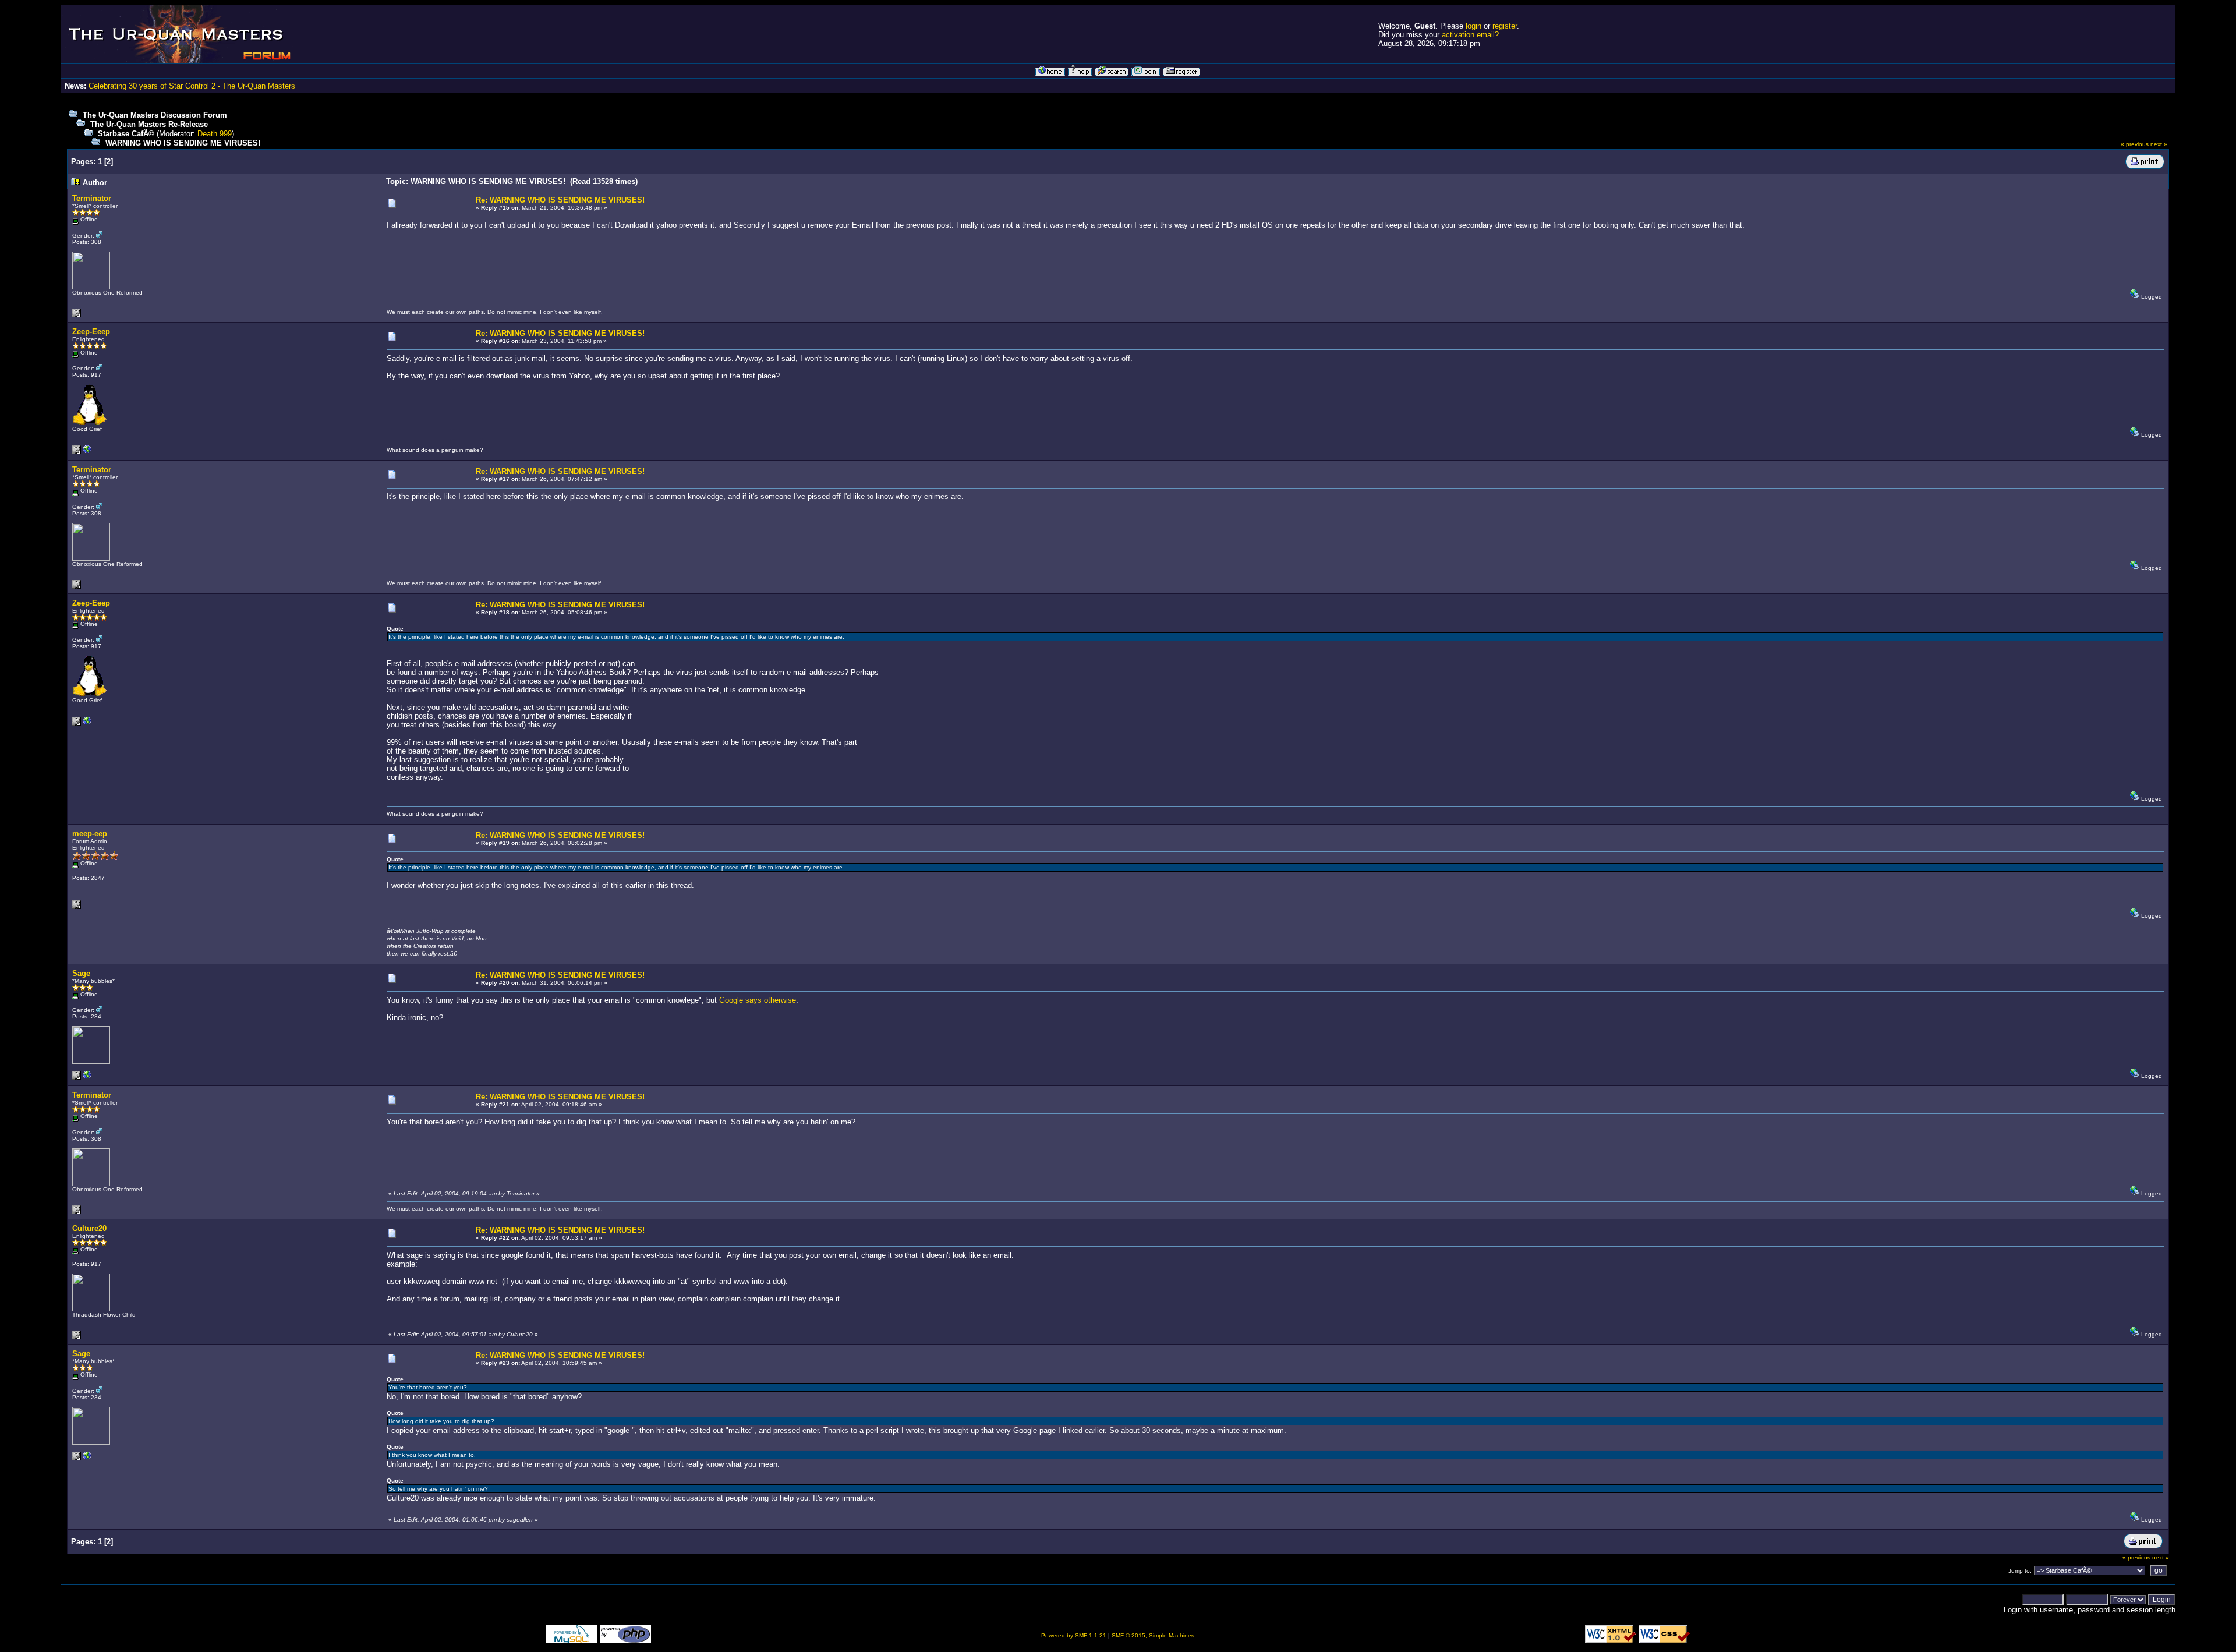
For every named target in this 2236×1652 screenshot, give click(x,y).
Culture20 (89, 1228)
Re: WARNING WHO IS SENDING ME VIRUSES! (560, 200)
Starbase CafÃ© (126, 134)
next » (2159, 144)
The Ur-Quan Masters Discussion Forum (155, 115)
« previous (2135, 144)
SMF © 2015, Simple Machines (1153, 1635)
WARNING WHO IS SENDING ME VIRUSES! (183, 143)
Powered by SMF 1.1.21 (1074, 1635)
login (1473, 26)
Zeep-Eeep (91, 332)
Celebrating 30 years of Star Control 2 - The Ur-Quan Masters (192, 86)
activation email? (1470, 35)
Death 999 (215, 134)
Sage (81, 973)
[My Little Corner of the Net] (87, 1078)
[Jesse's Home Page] (87, 452)
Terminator (92, 198)
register (1505, 26)
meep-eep (90, 834)
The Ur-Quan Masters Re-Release (149, 124)
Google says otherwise (758, 1000)
